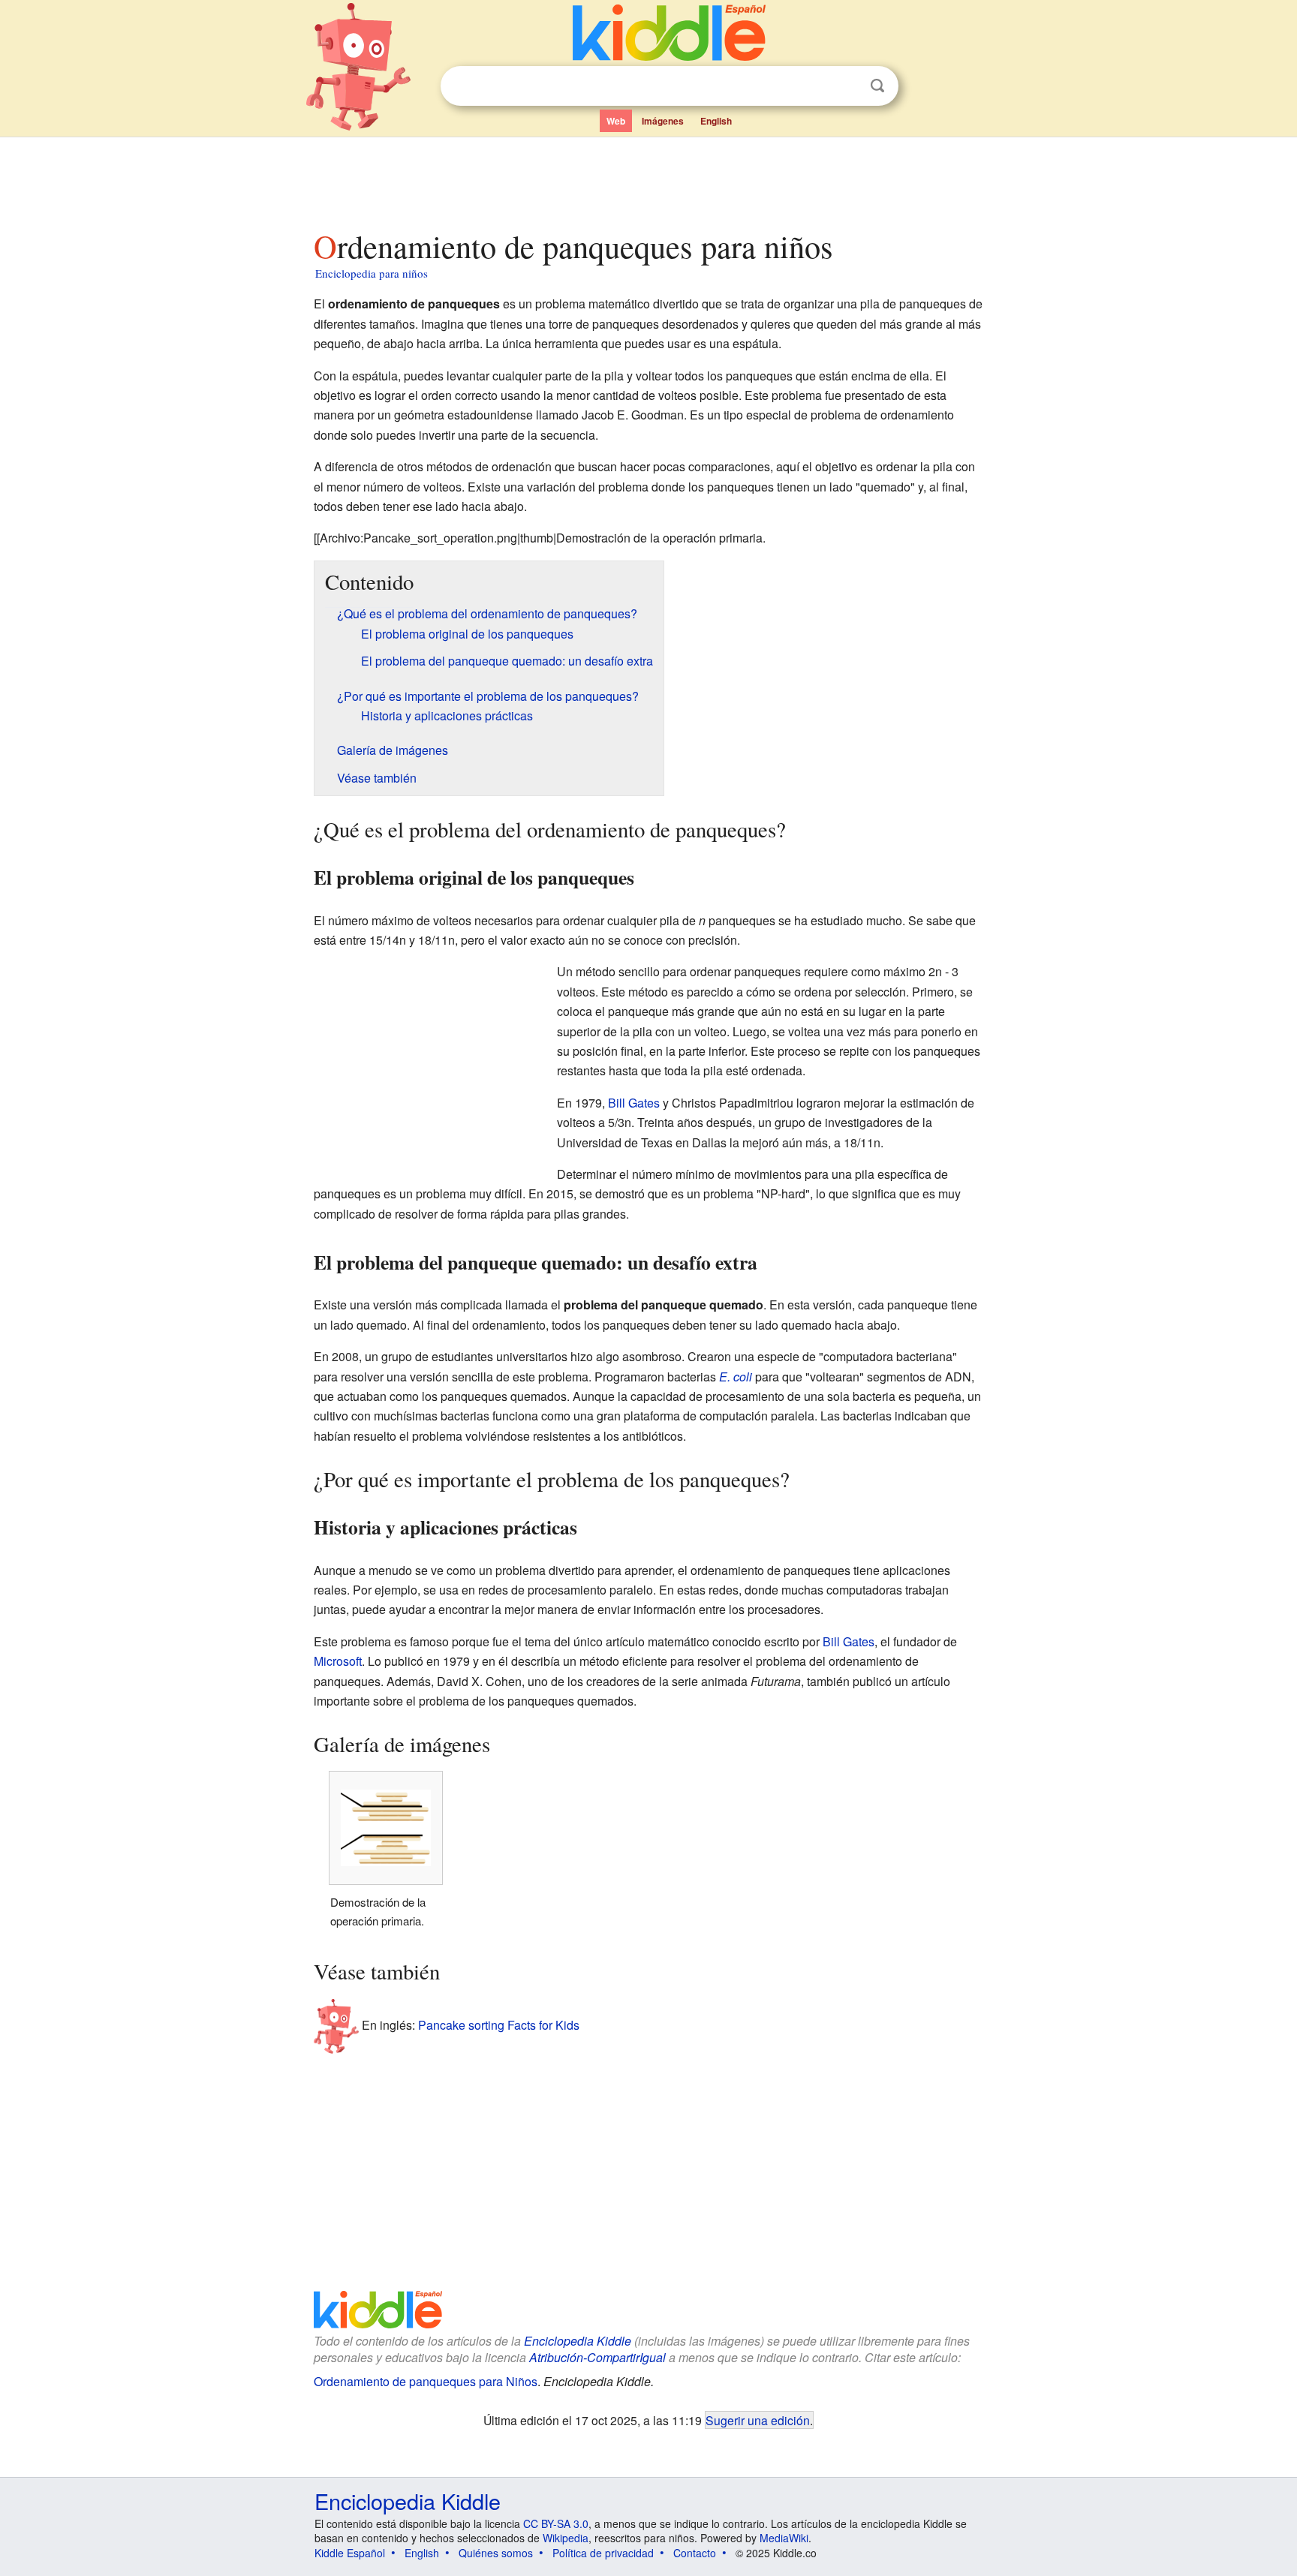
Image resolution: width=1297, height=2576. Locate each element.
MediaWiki (784, 2538)
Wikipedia (566, 2538)
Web (616, 121)
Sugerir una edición (758, 2420)
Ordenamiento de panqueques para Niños (426, 2381)
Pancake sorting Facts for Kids (499, 2025)
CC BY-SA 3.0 (556, 2523)
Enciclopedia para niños (372, 273)
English (716, 121)
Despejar (847, 86)
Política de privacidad (603, 2553)
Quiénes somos (496, 2553)
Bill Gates (634, 1103)
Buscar (877, 86)
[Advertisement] (648, 179)
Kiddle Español (350, 2553)
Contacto (695, 2553)
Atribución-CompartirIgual (597, 2357)
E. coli (736, 1377)
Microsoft (338, 1661)
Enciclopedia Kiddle (578, 2341)
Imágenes (663, 121)
